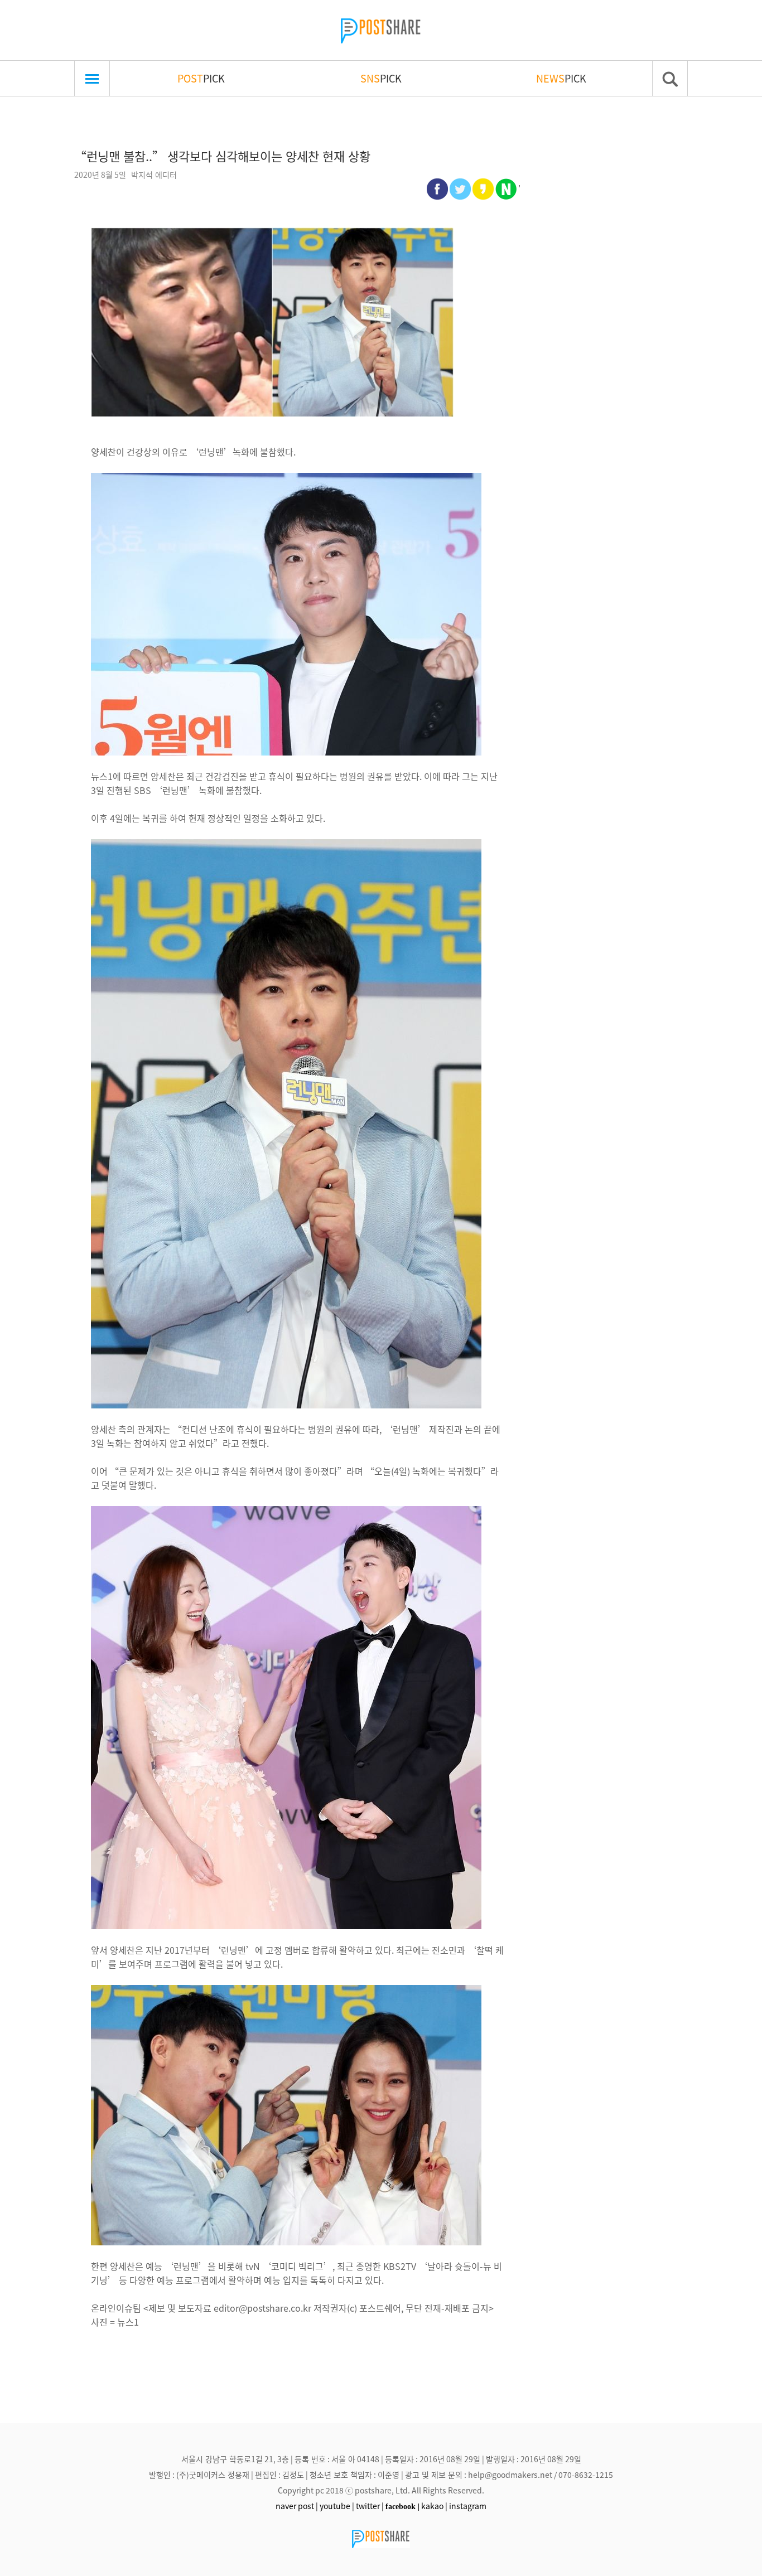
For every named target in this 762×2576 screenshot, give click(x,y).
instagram (468, 2506)
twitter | (370, 2506)
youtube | (337, 2506)
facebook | (402, 2506)
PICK (201, 78)
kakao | (434, 2506)
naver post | (297, 2506)
